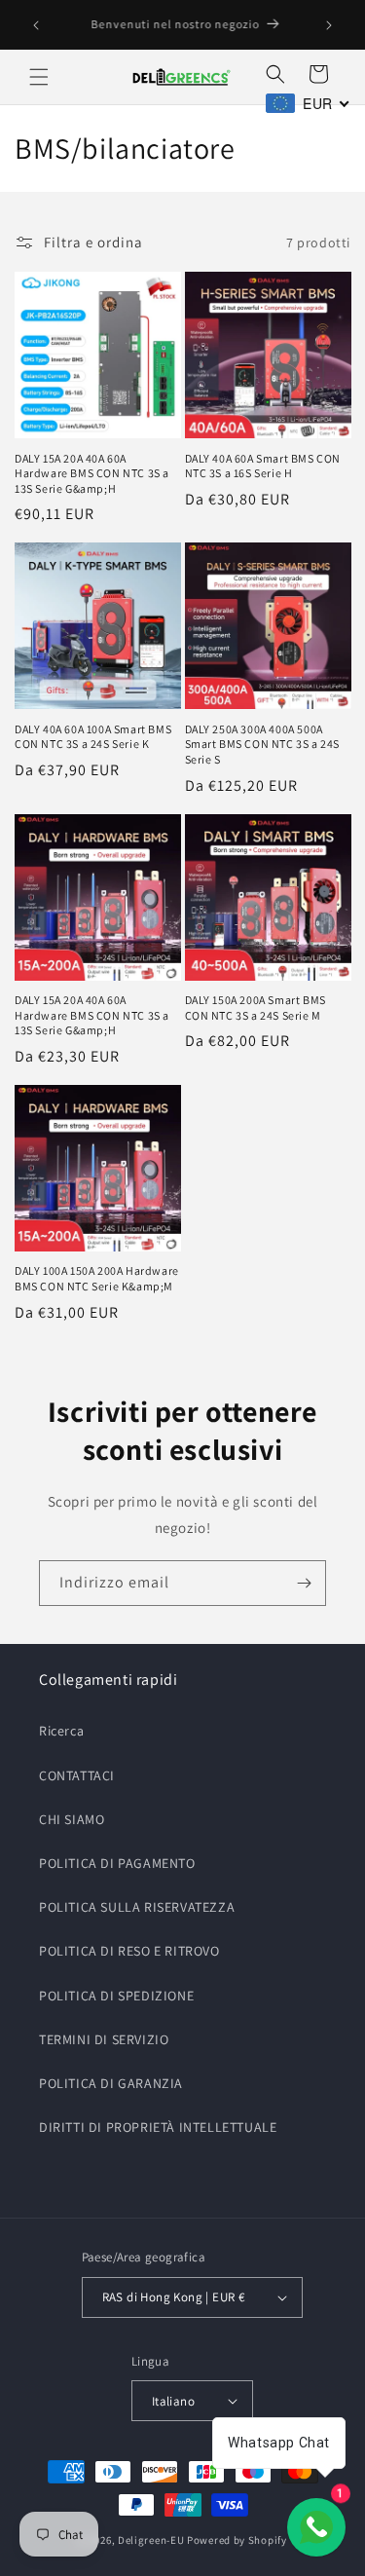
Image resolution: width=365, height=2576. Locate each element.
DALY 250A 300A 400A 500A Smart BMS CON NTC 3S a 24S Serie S (263, 744)
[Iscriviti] (304, 1583)
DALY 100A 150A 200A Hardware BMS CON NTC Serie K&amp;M (97, 1278)
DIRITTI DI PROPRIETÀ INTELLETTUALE (158, 2127)
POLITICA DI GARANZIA (111, 2083)
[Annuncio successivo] (329, 25)
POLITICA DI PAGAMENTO (117, 1863)
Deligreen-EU (151, 2540)
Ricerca (61, 1731)
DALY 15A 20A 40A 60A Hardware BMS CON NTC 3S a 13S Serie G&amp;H (92, 473)
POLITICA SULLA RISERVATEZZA (137, 1907)
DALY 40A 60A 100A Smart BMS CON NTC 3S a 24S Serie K (93, 737)
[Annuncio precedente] (36, 25)
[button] (39, 77)
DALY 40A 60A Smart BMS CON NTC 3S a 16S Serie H (263, 466)
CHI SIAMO (72, 1819)
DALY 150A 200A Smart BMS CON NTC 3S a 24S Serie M (255, 1008)
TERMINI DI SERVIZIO (104, 2039)
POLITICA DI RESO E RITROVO (129, 1951)
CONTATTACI (77, 1775)
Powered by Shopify (237, 2540)
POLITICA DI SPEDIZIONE (116, 1996)
